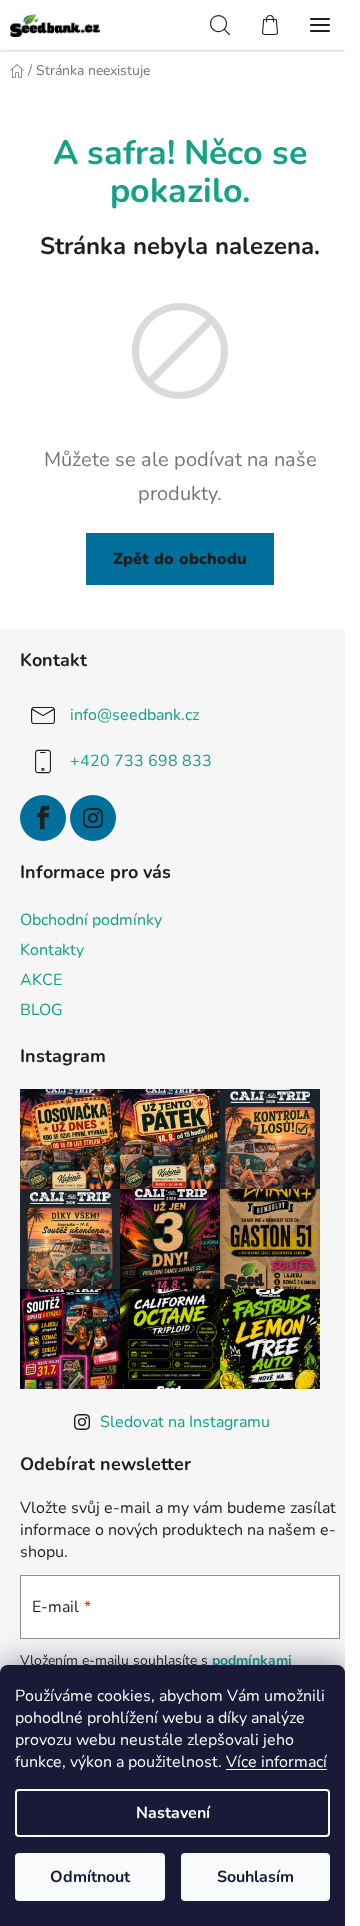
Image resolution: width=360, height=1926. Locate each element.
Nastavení (173, 1813)
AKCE (41, 980)
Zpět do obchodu (180, 559)
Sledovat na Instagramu (185, 1422)
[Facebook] (43, 818)
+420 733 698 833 (141, 761)
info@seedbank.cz (134, 715)
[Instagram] (93, 818)
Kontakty (52, 950)
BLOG (41, 1010)
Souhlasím (255, 1877)
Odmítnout (90, 1877)
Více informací (276, 1762)
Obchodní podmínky (91, 920)
